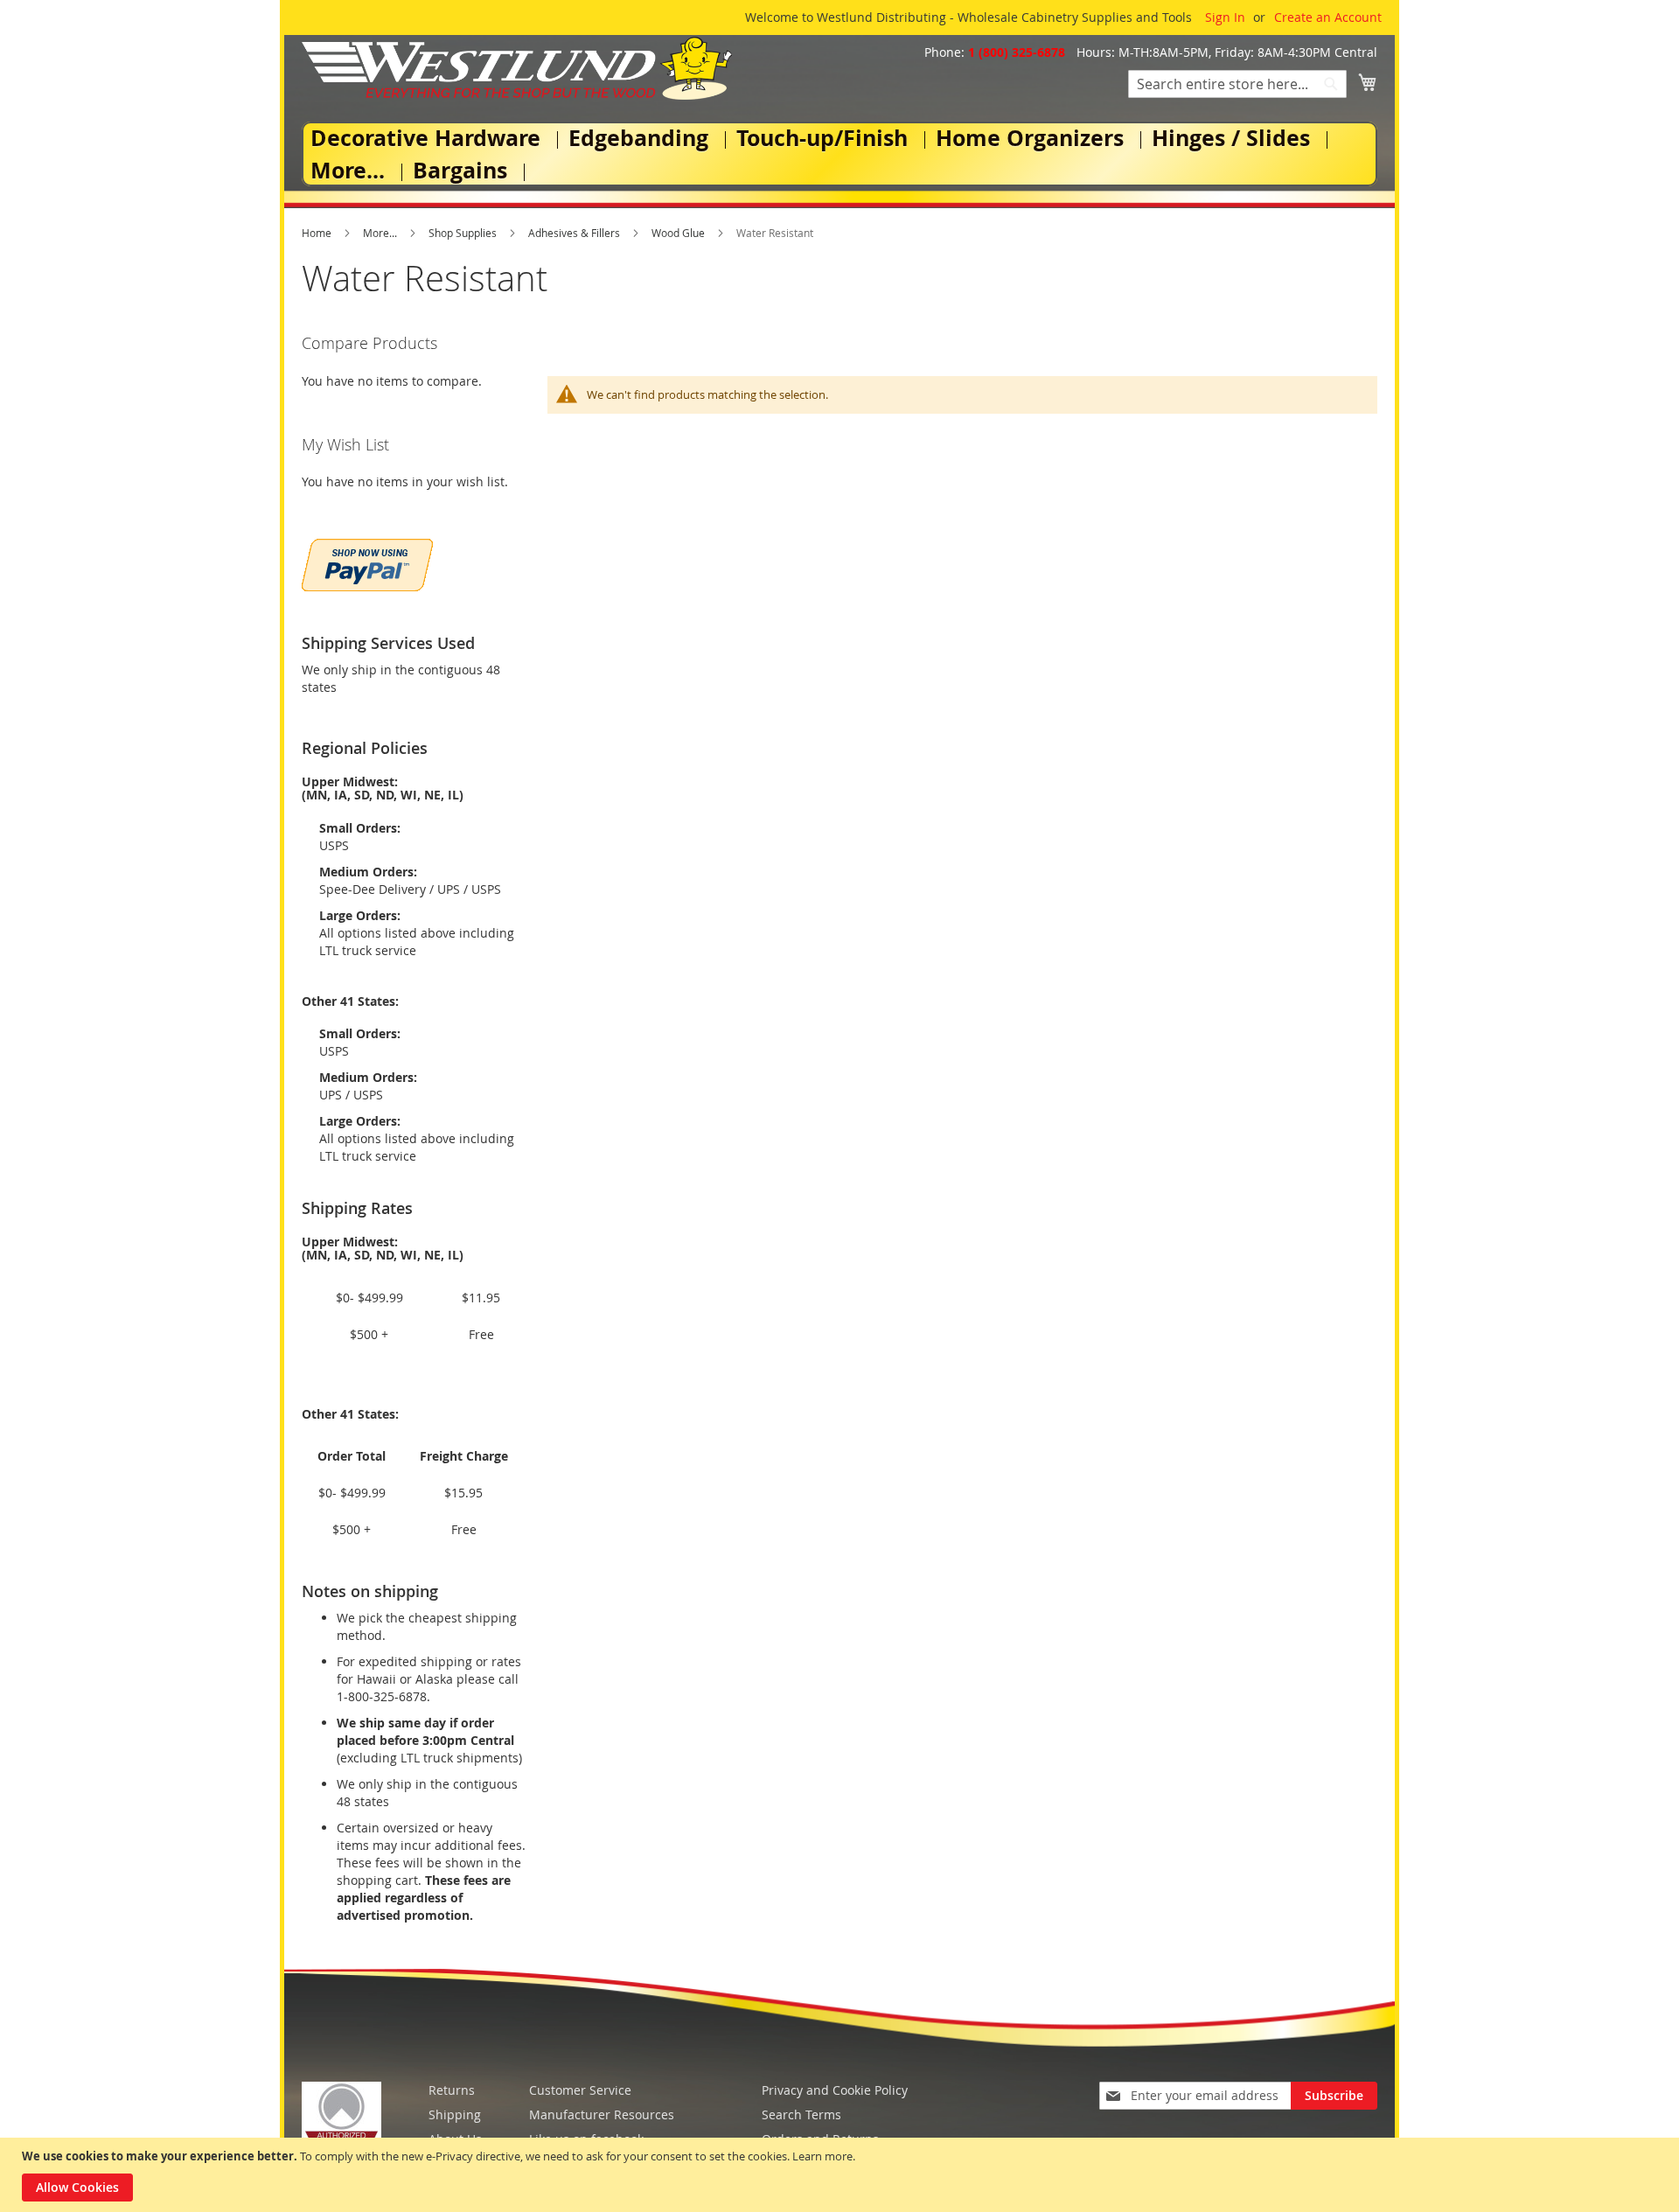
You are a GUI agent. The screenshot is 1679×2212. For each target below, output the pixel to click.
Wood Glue (679, 233)
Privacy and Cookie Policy (835, 2090)
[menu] (839, 154)
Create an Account (1328, 17)
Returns (452, 2090)
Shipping (455, 2114)
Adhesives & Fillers (575, 233)
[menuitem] (429, 138)
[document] (842, 2175)
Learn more (822, 2156)
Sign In (1225, 17)
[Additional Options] (367, 563)
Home (318, 233)
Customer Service (580, 2090)
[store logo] (517, 68)
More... (381, 233)
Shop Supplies (464, 233)
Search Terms (801, 2114)
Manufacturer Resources (602, 2114)
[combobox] (1237, 84)
